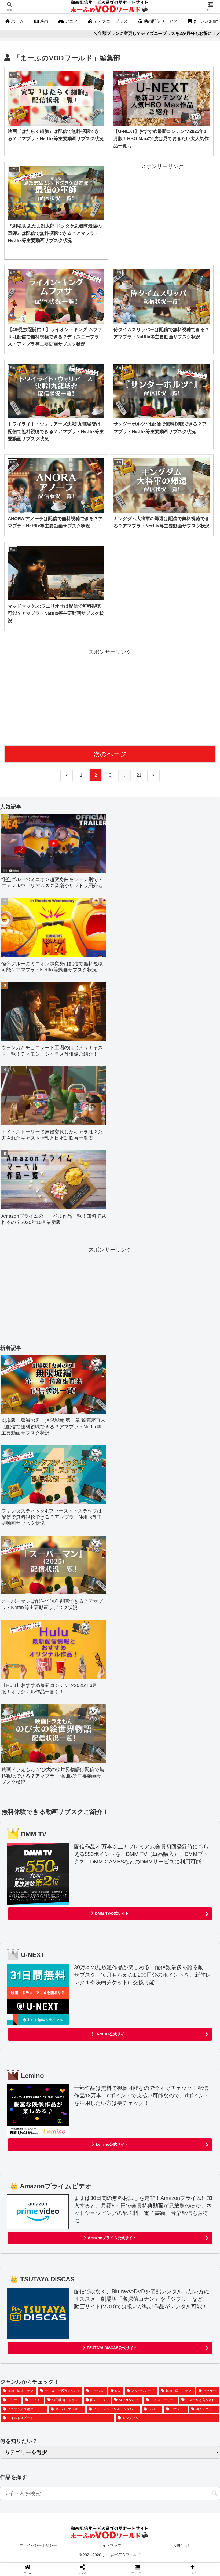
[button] (214, 2493)
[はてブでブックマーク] (183, 1862)
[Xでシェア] (36, 1847)
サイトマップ (110, 2545)
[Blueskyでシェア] (135, 1847)
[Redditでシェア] (135, 1862)
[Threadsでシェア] (85, 1862)
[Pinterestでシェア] (85, 1876)
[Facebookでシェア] (36, 1862)
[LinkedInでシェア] (135, 1876)
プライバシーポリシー (38, 2545)
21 (139, 775)
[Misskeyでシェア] (183, 1847)
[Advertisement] (162, 209)
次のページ (110, 754)
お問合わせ (182, 2545)
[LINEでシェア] (36, 1876)
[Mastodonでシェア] (85, 1847)
